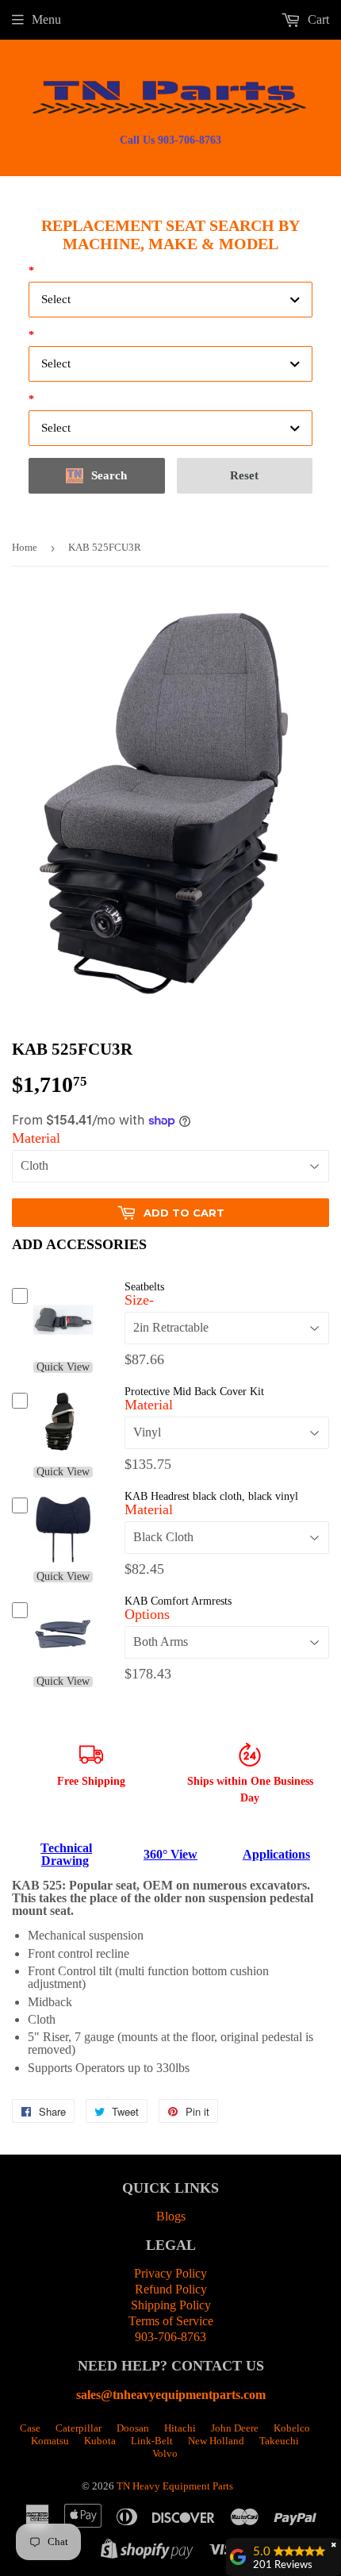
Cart (317, 19)
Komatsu (50, 2441)
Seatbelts (144, 1287)
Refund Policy (171, 2289)
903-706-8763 (170, 2337)
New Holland (216, 2441)
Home (25, 547)
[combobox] (170, 300)
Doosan (133, 2428)
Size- (139, 1300)
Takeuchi (279, 2441)
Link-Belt (152, 2441)
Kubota (100, 2441)
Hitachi (180, 2428)
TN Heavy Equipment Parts (175, 2486)
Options (147, 1614)
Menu (46, 19)
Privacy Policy (170, 2273)
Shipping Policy (171, 2305)
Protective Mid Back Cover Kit (194, 1392)
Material (36, 1138)
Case (30, 2428)
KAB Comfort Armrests (178, 1601)
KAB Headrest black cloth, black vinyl (211, 1496)
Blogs (171, 2216)
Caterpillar (79, 2428)
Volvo (165, 2453)
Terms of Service (171, 2321)
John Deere (235, 2428)
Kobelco (292, 2428)
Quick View (63, 1367)
